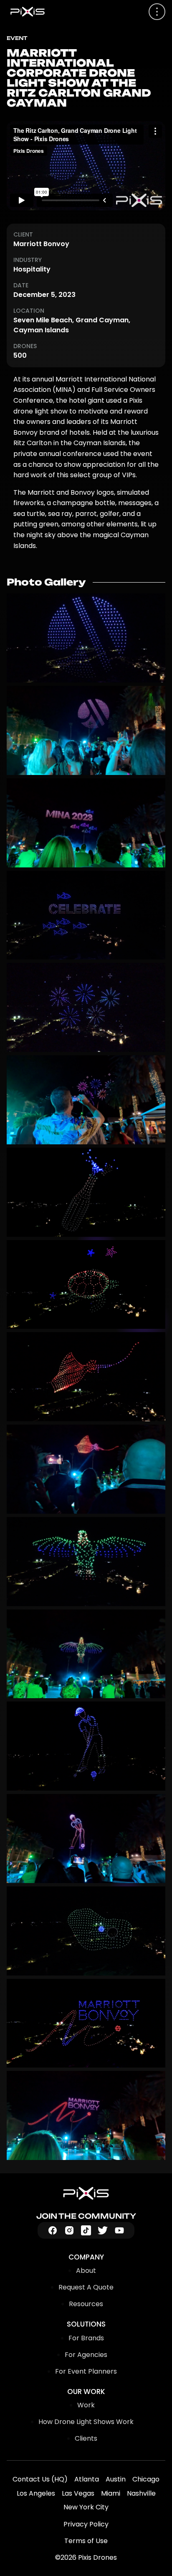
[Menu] (157, 12)
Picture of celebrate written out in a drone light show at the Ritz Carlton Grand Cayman (86, 915)
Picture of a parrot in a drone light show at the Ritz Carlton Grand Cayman (86, 1562)
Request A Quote (86, 2287)
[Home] (86, 2193)
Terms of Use (86, 2541)
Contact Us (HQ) (40, 2479)
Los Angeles (36, 2493)
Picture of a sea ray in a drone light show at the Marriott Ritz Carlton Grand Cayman (86, 1377)
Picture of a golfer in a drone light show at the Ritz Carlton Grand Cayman (86, 1746)
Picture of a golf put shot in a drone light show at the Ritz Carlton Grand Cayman (86, 1931)
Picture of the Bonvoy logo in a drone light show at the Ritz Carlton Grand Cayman (86, 2023)
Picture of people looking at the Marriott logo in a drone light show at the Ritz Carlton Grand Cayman (86, 730)
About (86, 2271)
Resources (86, 2304)
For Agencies (86, 2355)
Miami (111, 2493)
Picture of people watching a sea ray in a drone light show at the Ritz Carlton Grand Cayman (86, 1469)
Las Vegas (78, 2493)
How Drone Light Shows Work (86, 2422)
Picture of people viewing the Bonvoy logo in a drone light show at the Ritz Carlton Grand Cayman (86, 2115)
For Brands (86, 2338)
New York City (86, 2507)
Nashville (141, 2493)
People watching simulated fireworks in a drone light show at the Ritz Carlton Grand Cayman (86, 1007)
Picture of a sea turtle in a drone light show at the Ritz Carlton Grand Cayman (86, 1285)
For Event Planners (86, 2371)
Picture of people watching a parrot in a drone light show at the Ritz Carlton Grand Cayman (86, 1654)
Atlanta (87, 2479)
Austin (116, 2479)
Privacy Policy (86, 2524)
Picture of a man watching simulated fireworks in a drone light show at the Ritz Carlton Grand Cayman (86, 1100)
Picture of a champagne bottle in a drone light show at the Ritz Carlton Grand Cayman (86, 1192)
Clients (86, 2438)
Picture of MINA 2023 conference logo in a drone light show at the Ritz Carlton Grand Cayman (86, 823)
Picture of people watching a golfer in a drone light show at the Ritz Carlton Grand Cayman (86, 1839)
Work (86, 2405)
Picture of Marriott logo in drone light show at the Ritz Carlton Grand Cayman (86, 638)
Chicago (146, 2479)
